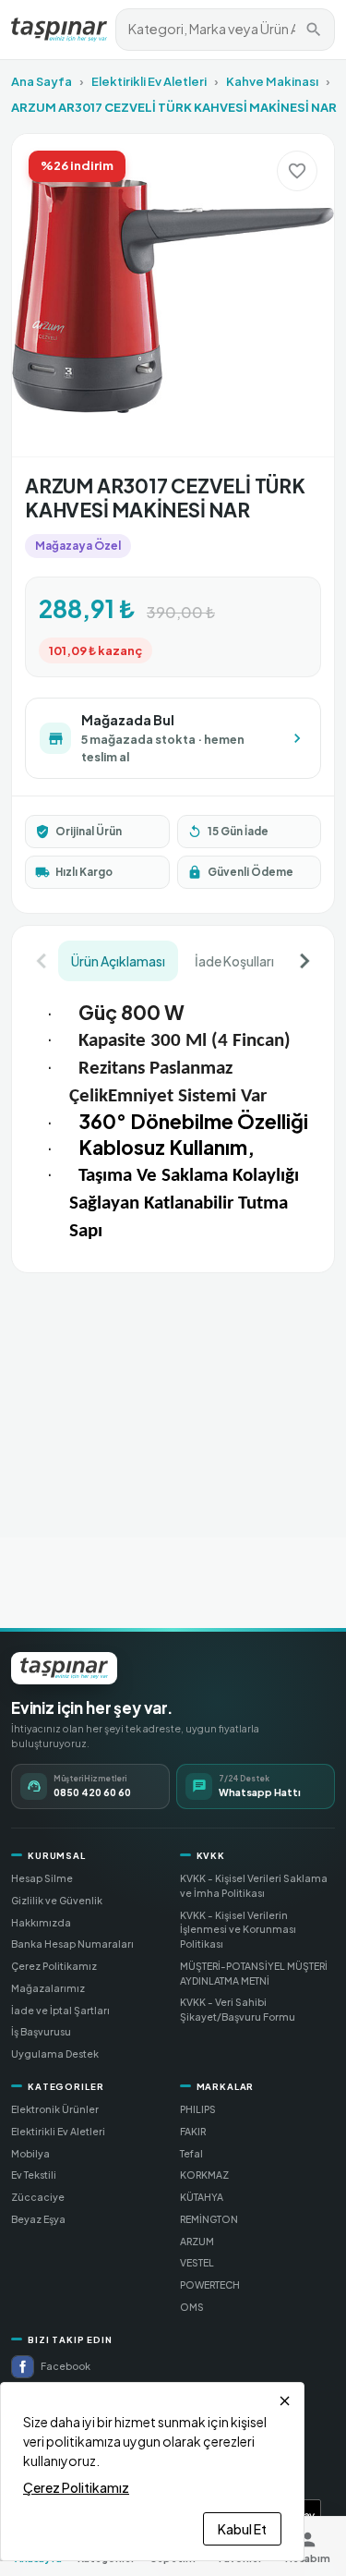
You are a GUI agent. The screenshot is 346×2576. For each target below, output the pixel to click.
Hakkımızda (41, 1922)
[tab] (118, 961)
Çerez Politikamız (54, 1966)
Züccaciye (38, 2197)
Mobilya (30, 2153)
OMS (192, 2307)
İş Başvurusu (41, 2031)
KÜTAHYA (202, 2197)
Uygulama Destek (55, 2054)
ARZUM (197, 2241)
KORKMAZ (204, 2175)
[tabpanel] (173, 1120)
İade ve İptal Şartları (60, 2010)
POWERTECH (210, 2284)
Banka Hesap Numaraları (72, 1944)
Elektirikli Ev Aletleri (149, 81)
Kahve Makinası (272, 81)
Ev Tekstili (34, 2175)
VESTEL (197, 2262)
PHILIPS (198, 2109)
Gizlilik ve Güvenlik (57, 1900)
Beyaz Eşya (38, 2219)
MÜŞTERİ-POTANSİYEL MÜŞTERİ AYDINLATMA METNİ (254, 1973)
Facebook (66, 2366)
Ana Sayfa (42, 81)
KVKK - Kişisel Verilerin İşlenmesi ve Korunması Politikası (238, 1930)
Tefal (191, 2153)
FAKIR (193, 2131)
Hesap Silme (42, 1878)
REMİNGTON (209, 2219)
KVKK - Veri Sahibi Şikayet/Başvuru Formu (238, 2009)
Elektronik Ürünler (55, 2109)
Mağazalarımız (48, 1988)
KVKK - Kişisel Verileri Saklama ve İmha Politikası (254, 1885)
